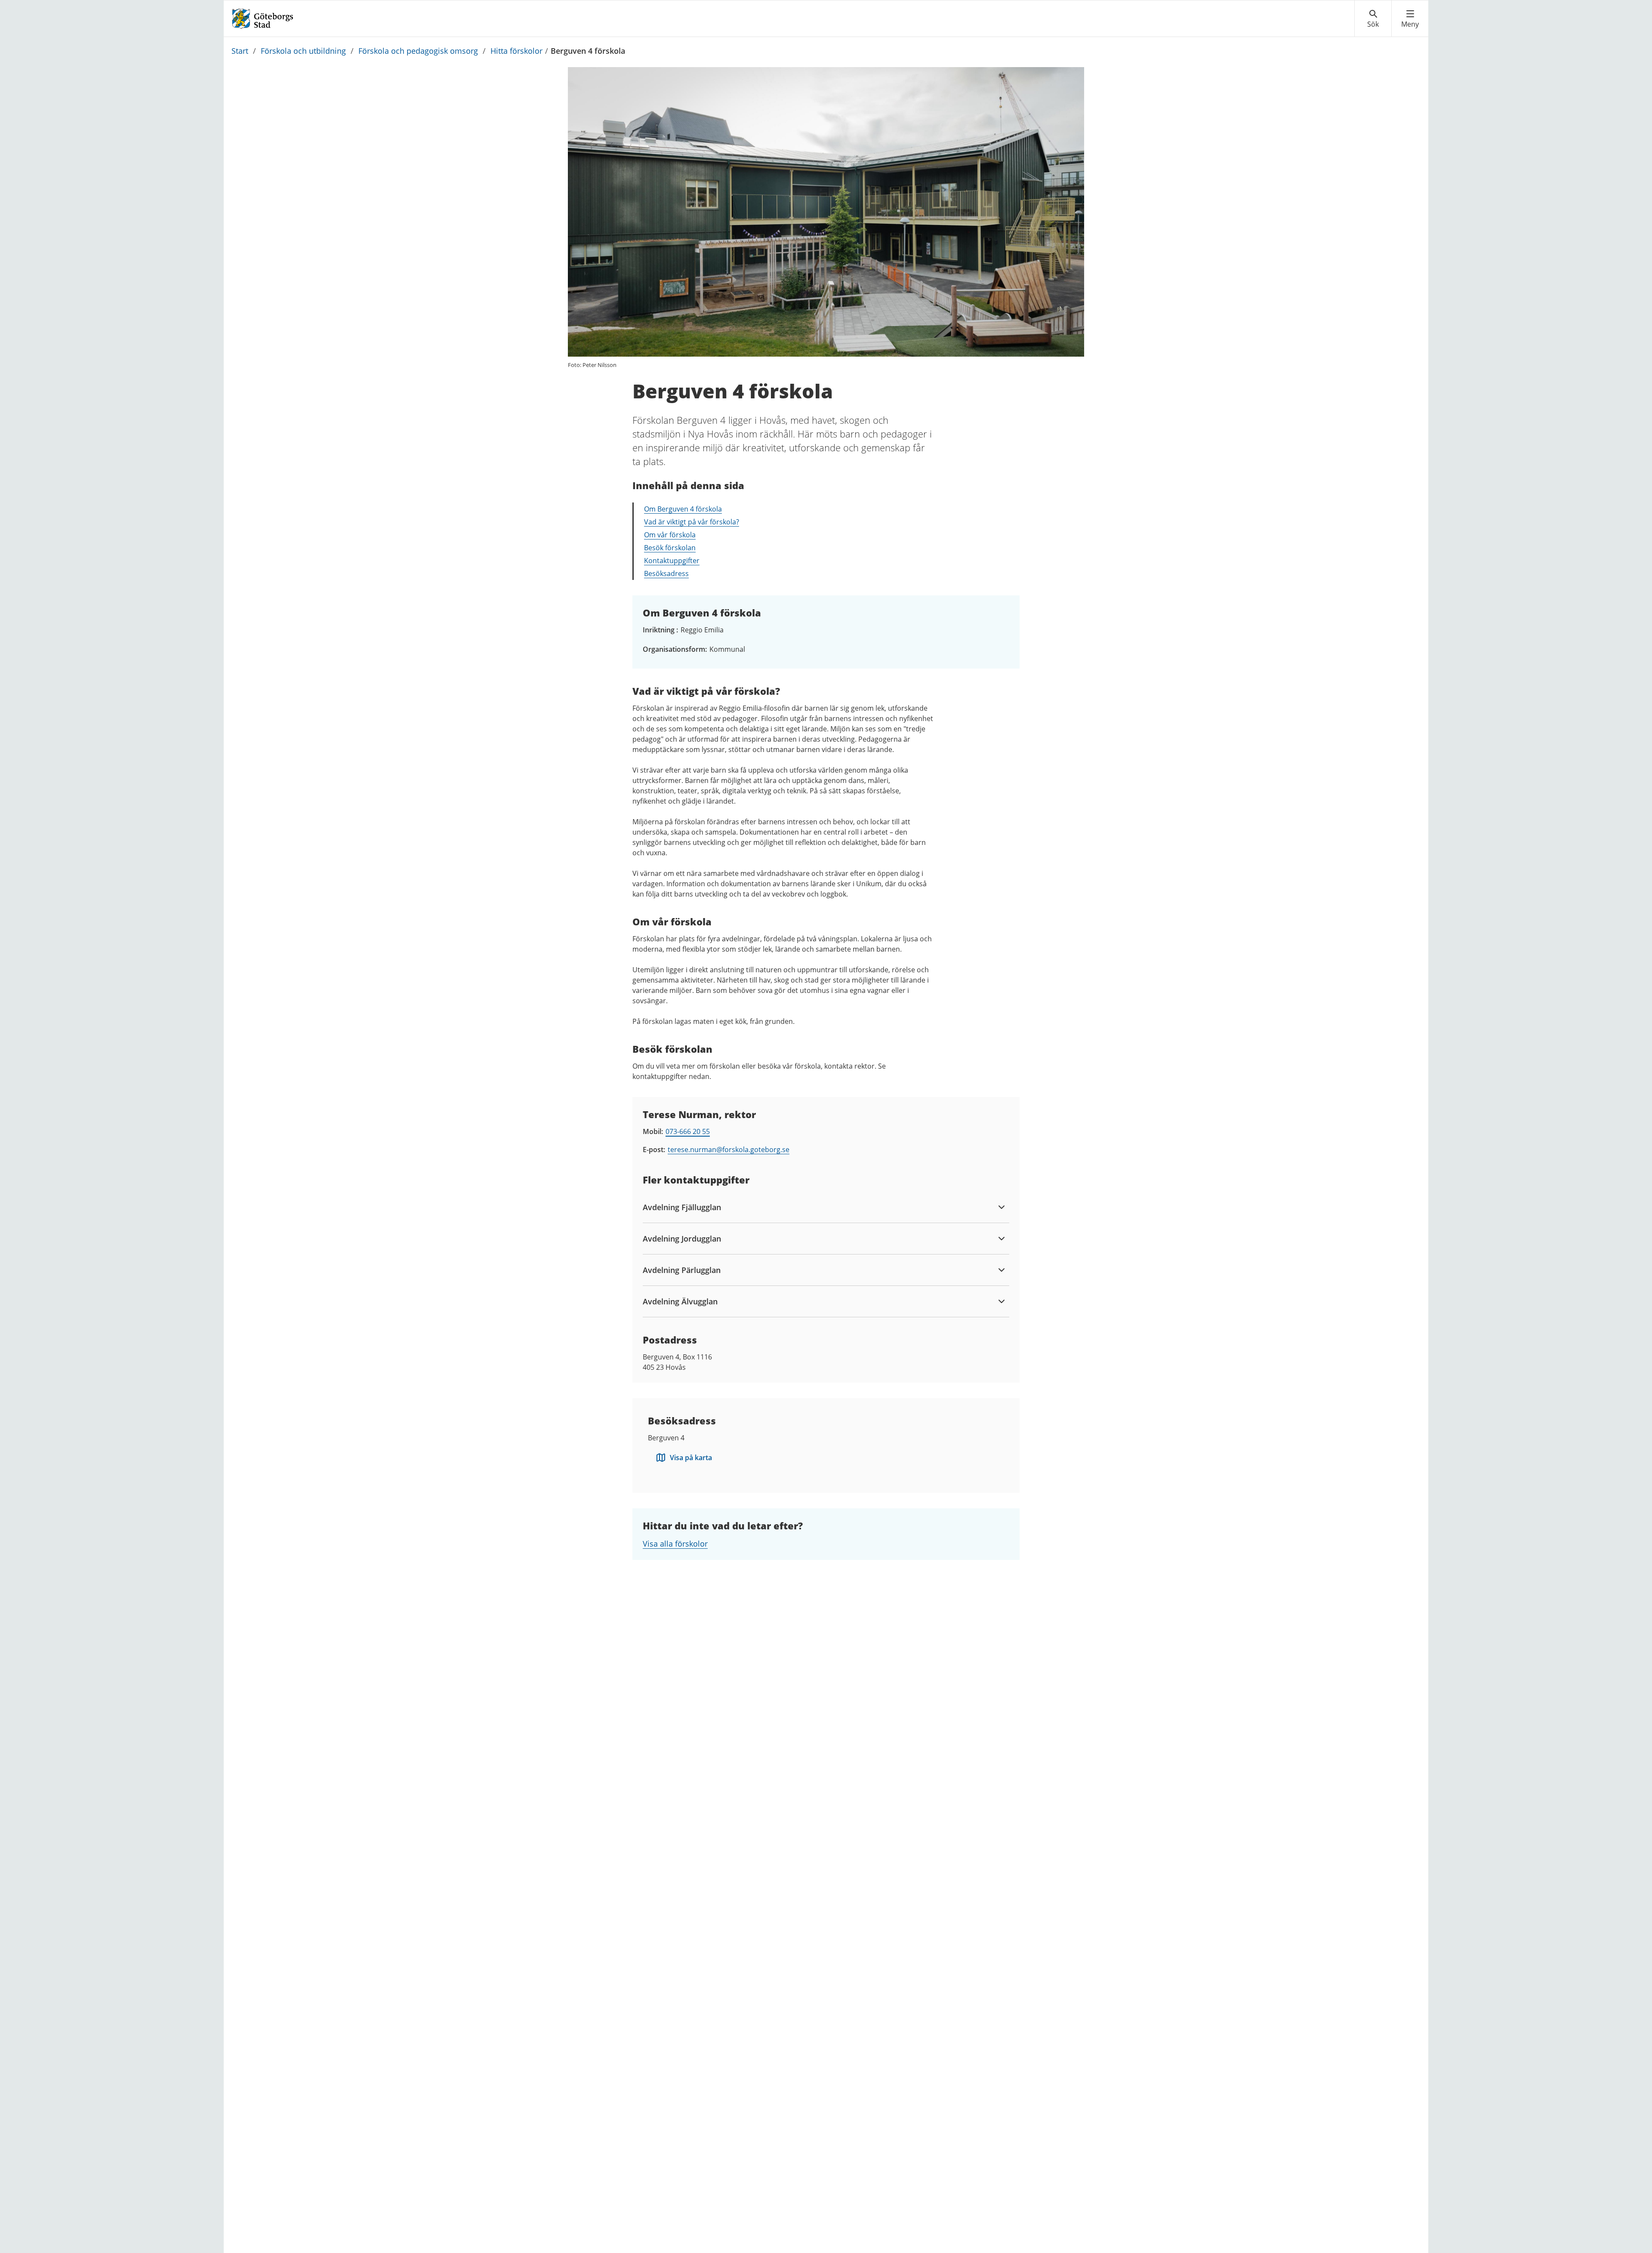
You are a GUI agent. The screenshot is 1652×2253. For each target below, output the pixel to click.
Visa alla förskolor (675, 1544)
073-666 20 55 (688, 1131)
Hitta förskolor (516, 51)
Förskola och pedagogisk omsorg (418, 51)
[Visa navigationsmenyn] (1410, 19)
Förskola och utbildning (303, 51)
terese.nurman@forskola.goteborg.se (729, 1150)
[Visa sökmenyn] (1373, 19)
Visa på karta (691, 1458)
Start (240, 51)
